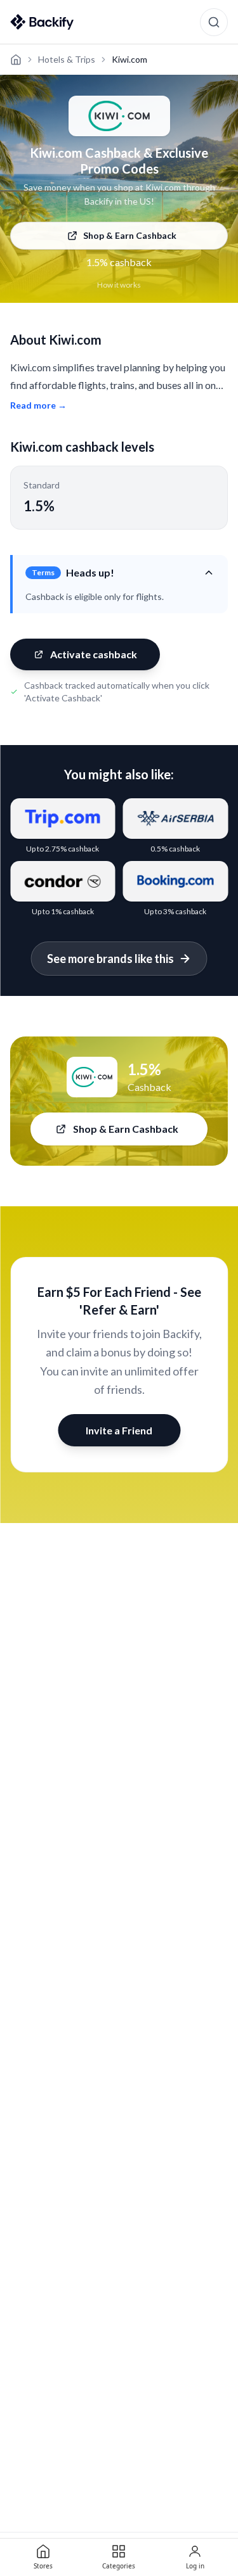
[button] (120, 573)
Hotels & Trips (67, 59)
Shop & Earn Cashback (130, 235)
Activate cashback (94, 654)
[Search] (214, 22)
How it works (119, 285)
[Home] (16, 60)
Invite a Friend (119, 1430)
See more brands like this (110, 959)
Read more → (38, 405)
